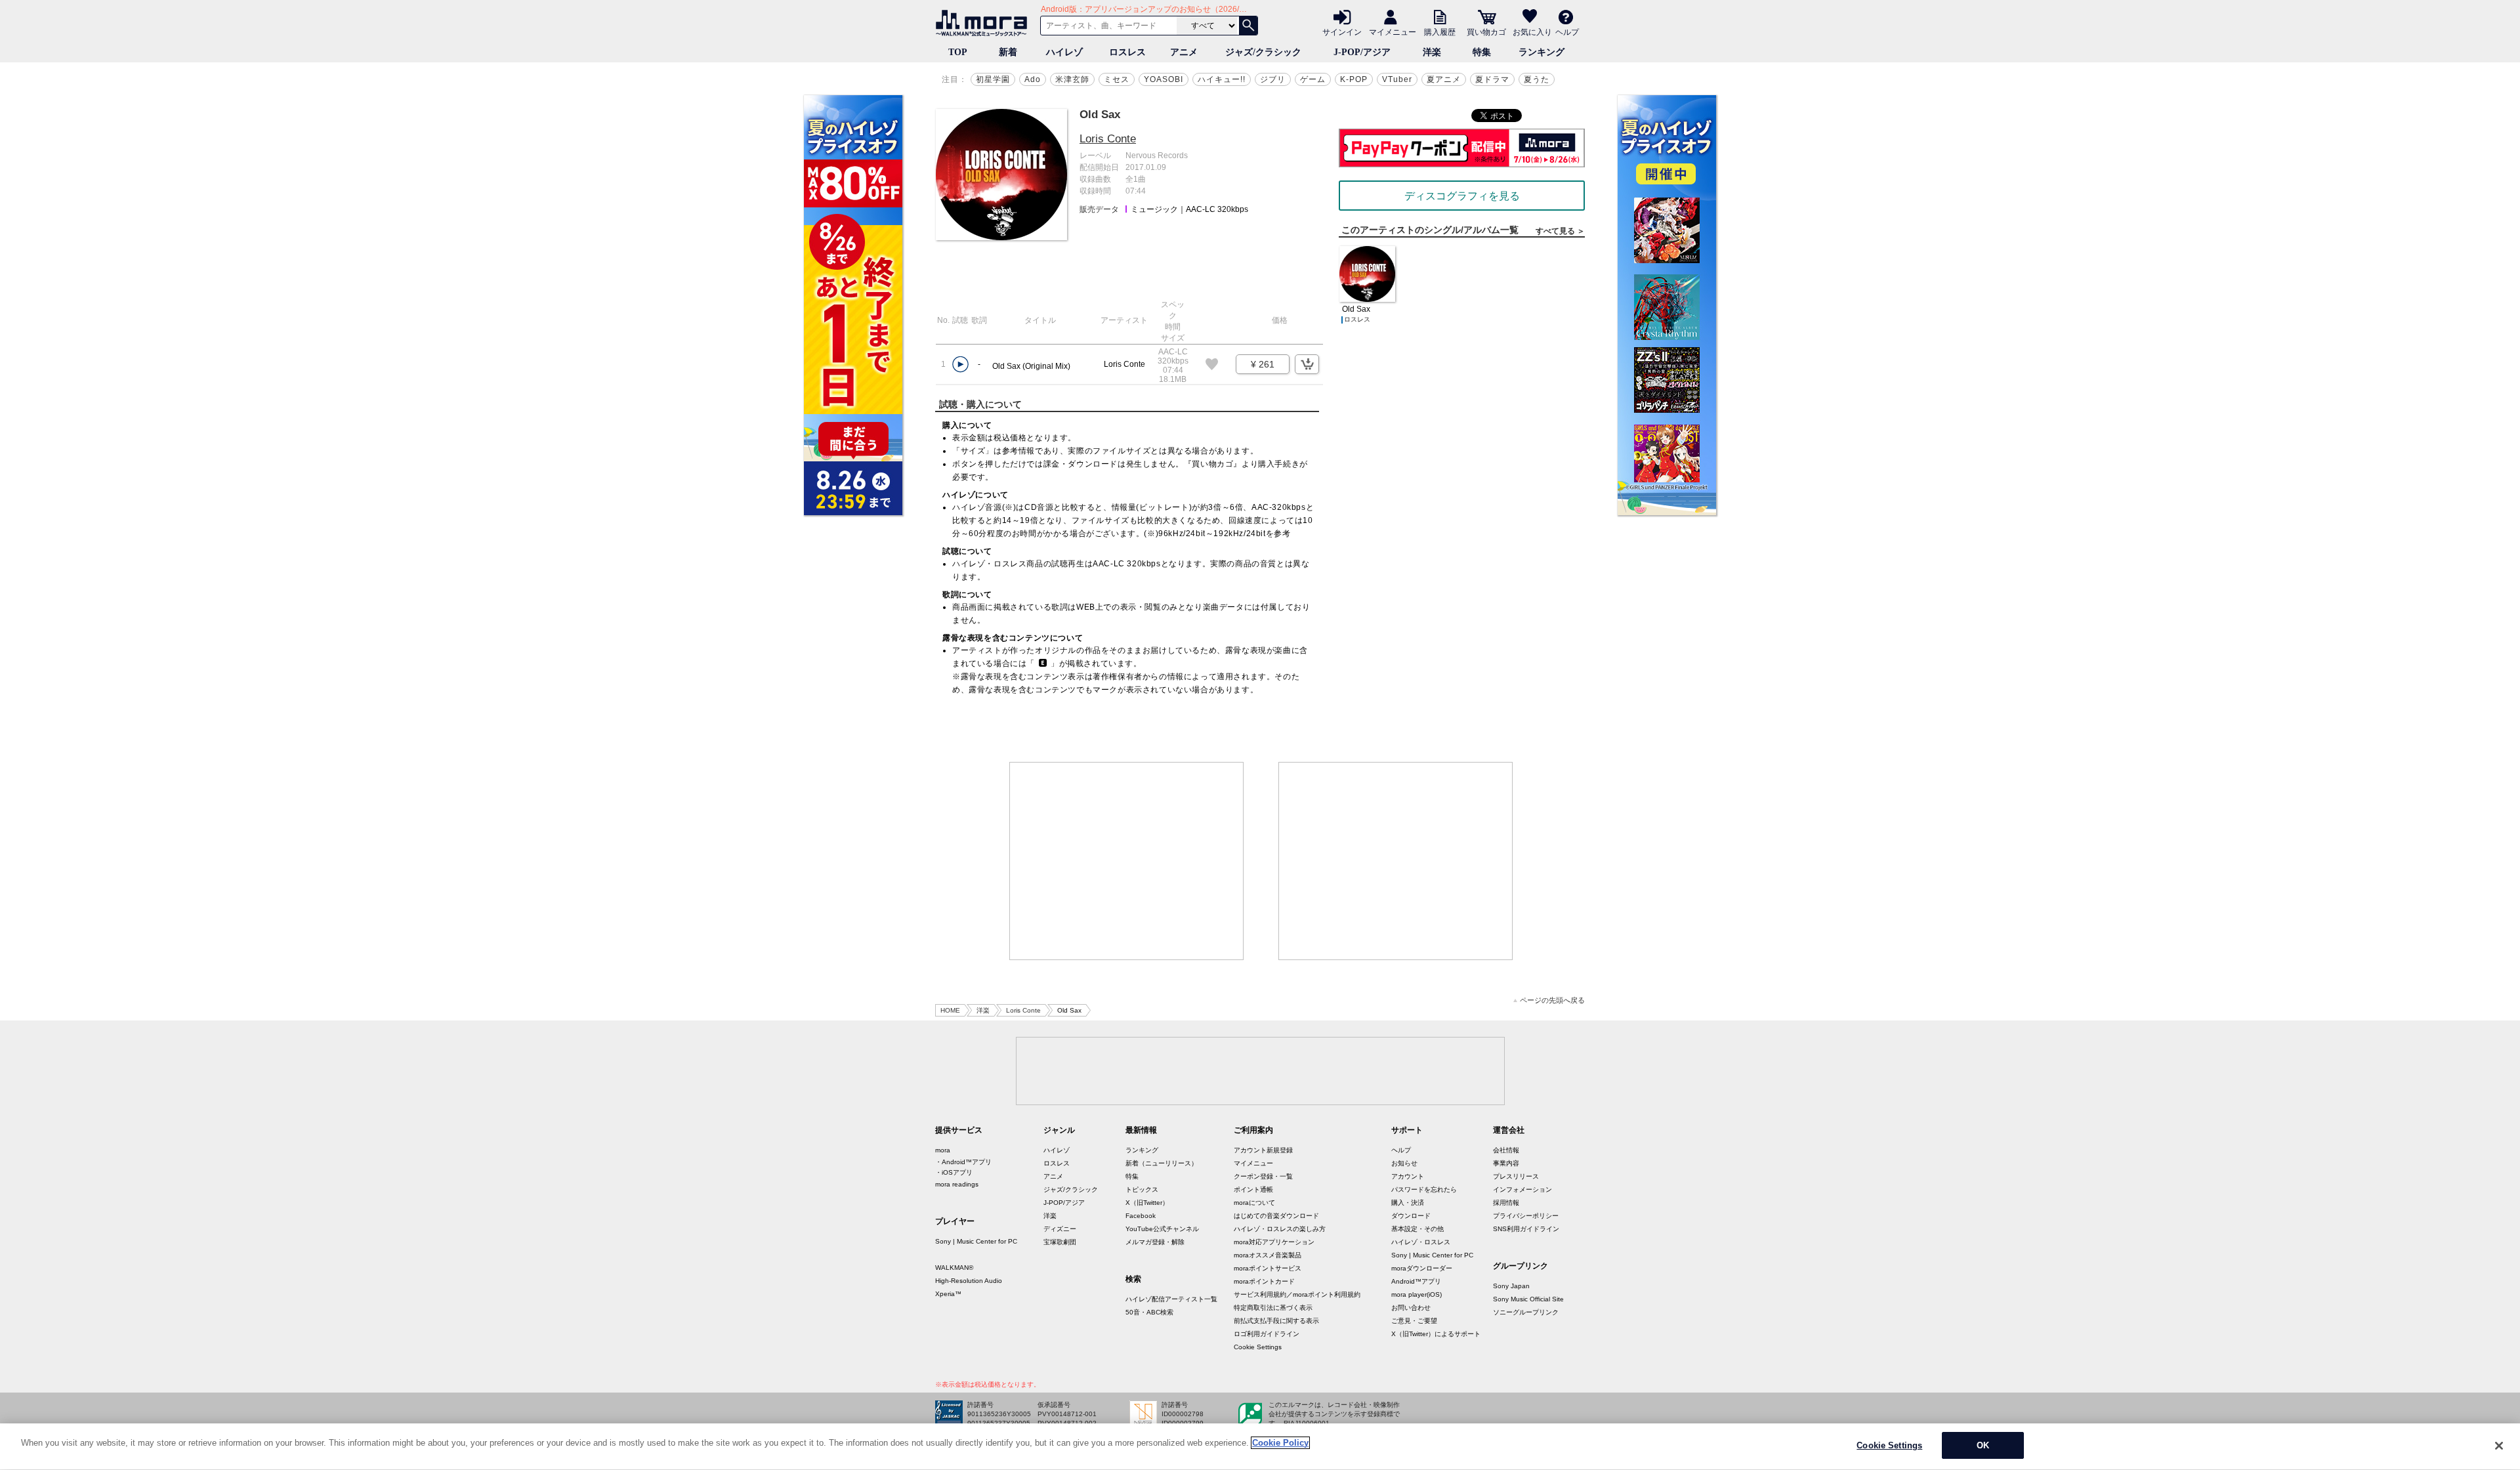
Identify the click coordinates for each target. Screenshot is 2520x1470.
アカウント (1408, 1176)
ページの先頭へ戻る (1552, 1000)
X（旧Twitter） (1147, 1203)
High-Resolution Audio (969, 1281)
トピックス (1142, 1189)
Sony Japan (1511, 1286)
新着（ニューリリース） (1162, 1163)
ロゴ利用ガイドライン (1267, 1334)
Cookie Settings (1258, 1347)
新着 (1008, 52)
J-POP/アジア (1362, 52)
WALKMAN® (954, 1268)
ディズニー (1060, 1229)
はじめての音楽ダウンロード (1276, 1216)
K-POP (1354, 79)
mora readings (957, 1184)
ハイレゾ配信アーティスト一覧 (1171, 1299)
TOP (958, 52)
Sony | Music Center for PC (976, 1241)
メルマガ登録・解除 (1155, 1242)
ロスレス (1127, 52)
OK (1983, 1445)
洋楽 (1432, 52)
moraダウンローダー (1422, 1268)
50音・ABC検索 (1149, 1312)
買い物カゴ (1486, 31)
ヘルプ (1567, 31)
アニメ (1184, 52)
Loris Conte (1108, 139)
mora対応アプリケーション (1274, 1242)
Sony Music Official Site (1528, 1299)
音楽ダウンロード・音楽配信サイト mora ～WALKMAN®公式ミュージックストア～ (984, 23)
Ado (1033, 79)
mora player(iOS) (1417, 1294)
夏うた (1537, 79)
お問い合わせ (1411, 1308)
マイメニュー (1393, 31)
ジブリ (1273, 79)
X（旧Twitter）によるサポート (1436, 1334)
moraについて (1254, 1203)
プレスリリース (1516, 1176)
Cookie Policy (1280, 1443)
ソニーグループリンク (1526, 1312)
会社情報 (1506, 1150)
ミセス (1117, 79)
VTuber (1397, 79)
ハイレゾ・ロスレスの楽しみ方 (1280, 1229)
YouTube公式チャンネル (1162, 1229)
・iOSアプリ (954, 1172)
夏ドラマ (1492, 79)
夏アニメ (1444, 79)
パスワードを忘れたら (1424, 1189)
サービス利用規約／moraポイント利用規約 (1297, 1294)
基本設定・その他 (1417, 1229)
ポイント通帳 (1253, 1189)
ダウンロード (1411, 1216)
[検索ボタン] (1248, 26)
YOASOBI (1164, 79)
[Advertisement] (1127, 861)
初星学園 (993, 79)
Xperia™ (948, 1294)
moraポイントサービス (1268, 1268)
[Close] (2499, 1446)
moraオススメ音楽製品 (1268, 1255)
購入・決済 (1408, 1203)
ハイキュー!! (1222, 79)
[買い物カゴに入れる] (1307, 364)
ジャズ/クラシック (1263, 52)
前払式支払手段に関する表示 (1276, 1321)
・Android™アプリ (963, 1162)
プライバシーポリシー (1526, 1216)
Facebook (1141, 1216)
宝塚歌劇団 (1060, 1242)
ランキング (1542, 52)
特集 (1482, 52)
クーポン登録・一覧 (1263, 1176)
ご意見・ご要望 (1414, 1321)
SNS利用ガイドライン (1526, 1229)
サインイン (1342, 31)
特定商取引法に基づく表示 (1273, 1308)
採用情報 (1506, 1203)
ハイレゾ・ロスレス (1421, 1242)
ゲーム (1313, 79)
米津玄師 (1072, 79)
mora (943, 1150)
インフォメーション (1522, 1189)
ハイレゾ (1064, 52)
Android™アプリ (1416, 1281)
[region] (1260, 1447)
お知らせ (1404, 1163)
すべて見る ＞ (1560, 231)
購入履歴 (1440, 31)
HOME (950, 1010)
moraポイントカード (1264, 1281)
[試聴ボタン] (960, 365)
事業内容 (1506, 1163)
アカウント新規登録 (1263, 1150)
